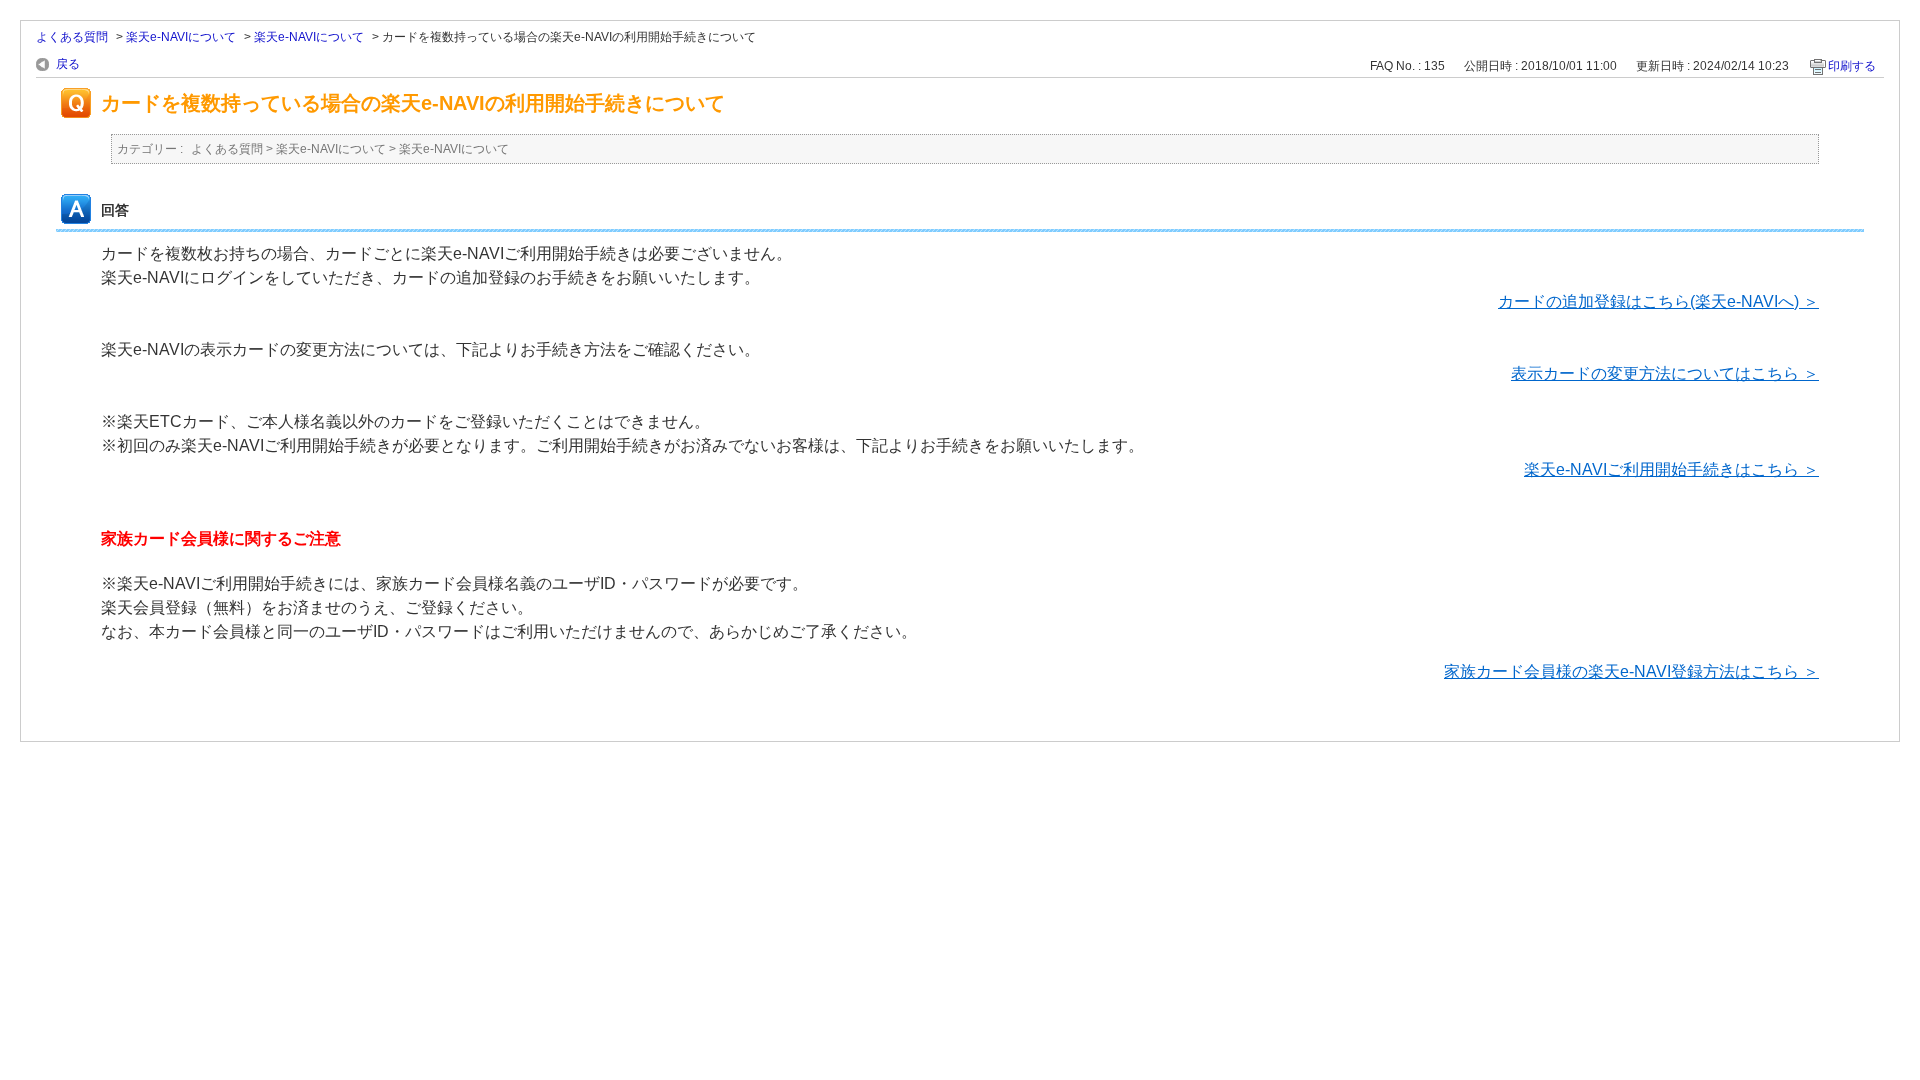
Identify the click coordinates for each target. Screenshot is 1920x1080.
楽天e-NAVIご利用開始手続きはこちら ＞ (1671, 469)
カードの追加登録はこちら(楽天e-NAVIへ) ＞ (1658, 301)
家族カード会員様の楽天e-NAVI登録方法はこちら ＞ (1631, 671)
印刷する (1852, 66)
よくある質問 (72, 37)
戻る (68, 64)
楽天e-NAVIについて (181, 37)
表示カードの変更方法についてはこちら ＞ (1665, 373)
